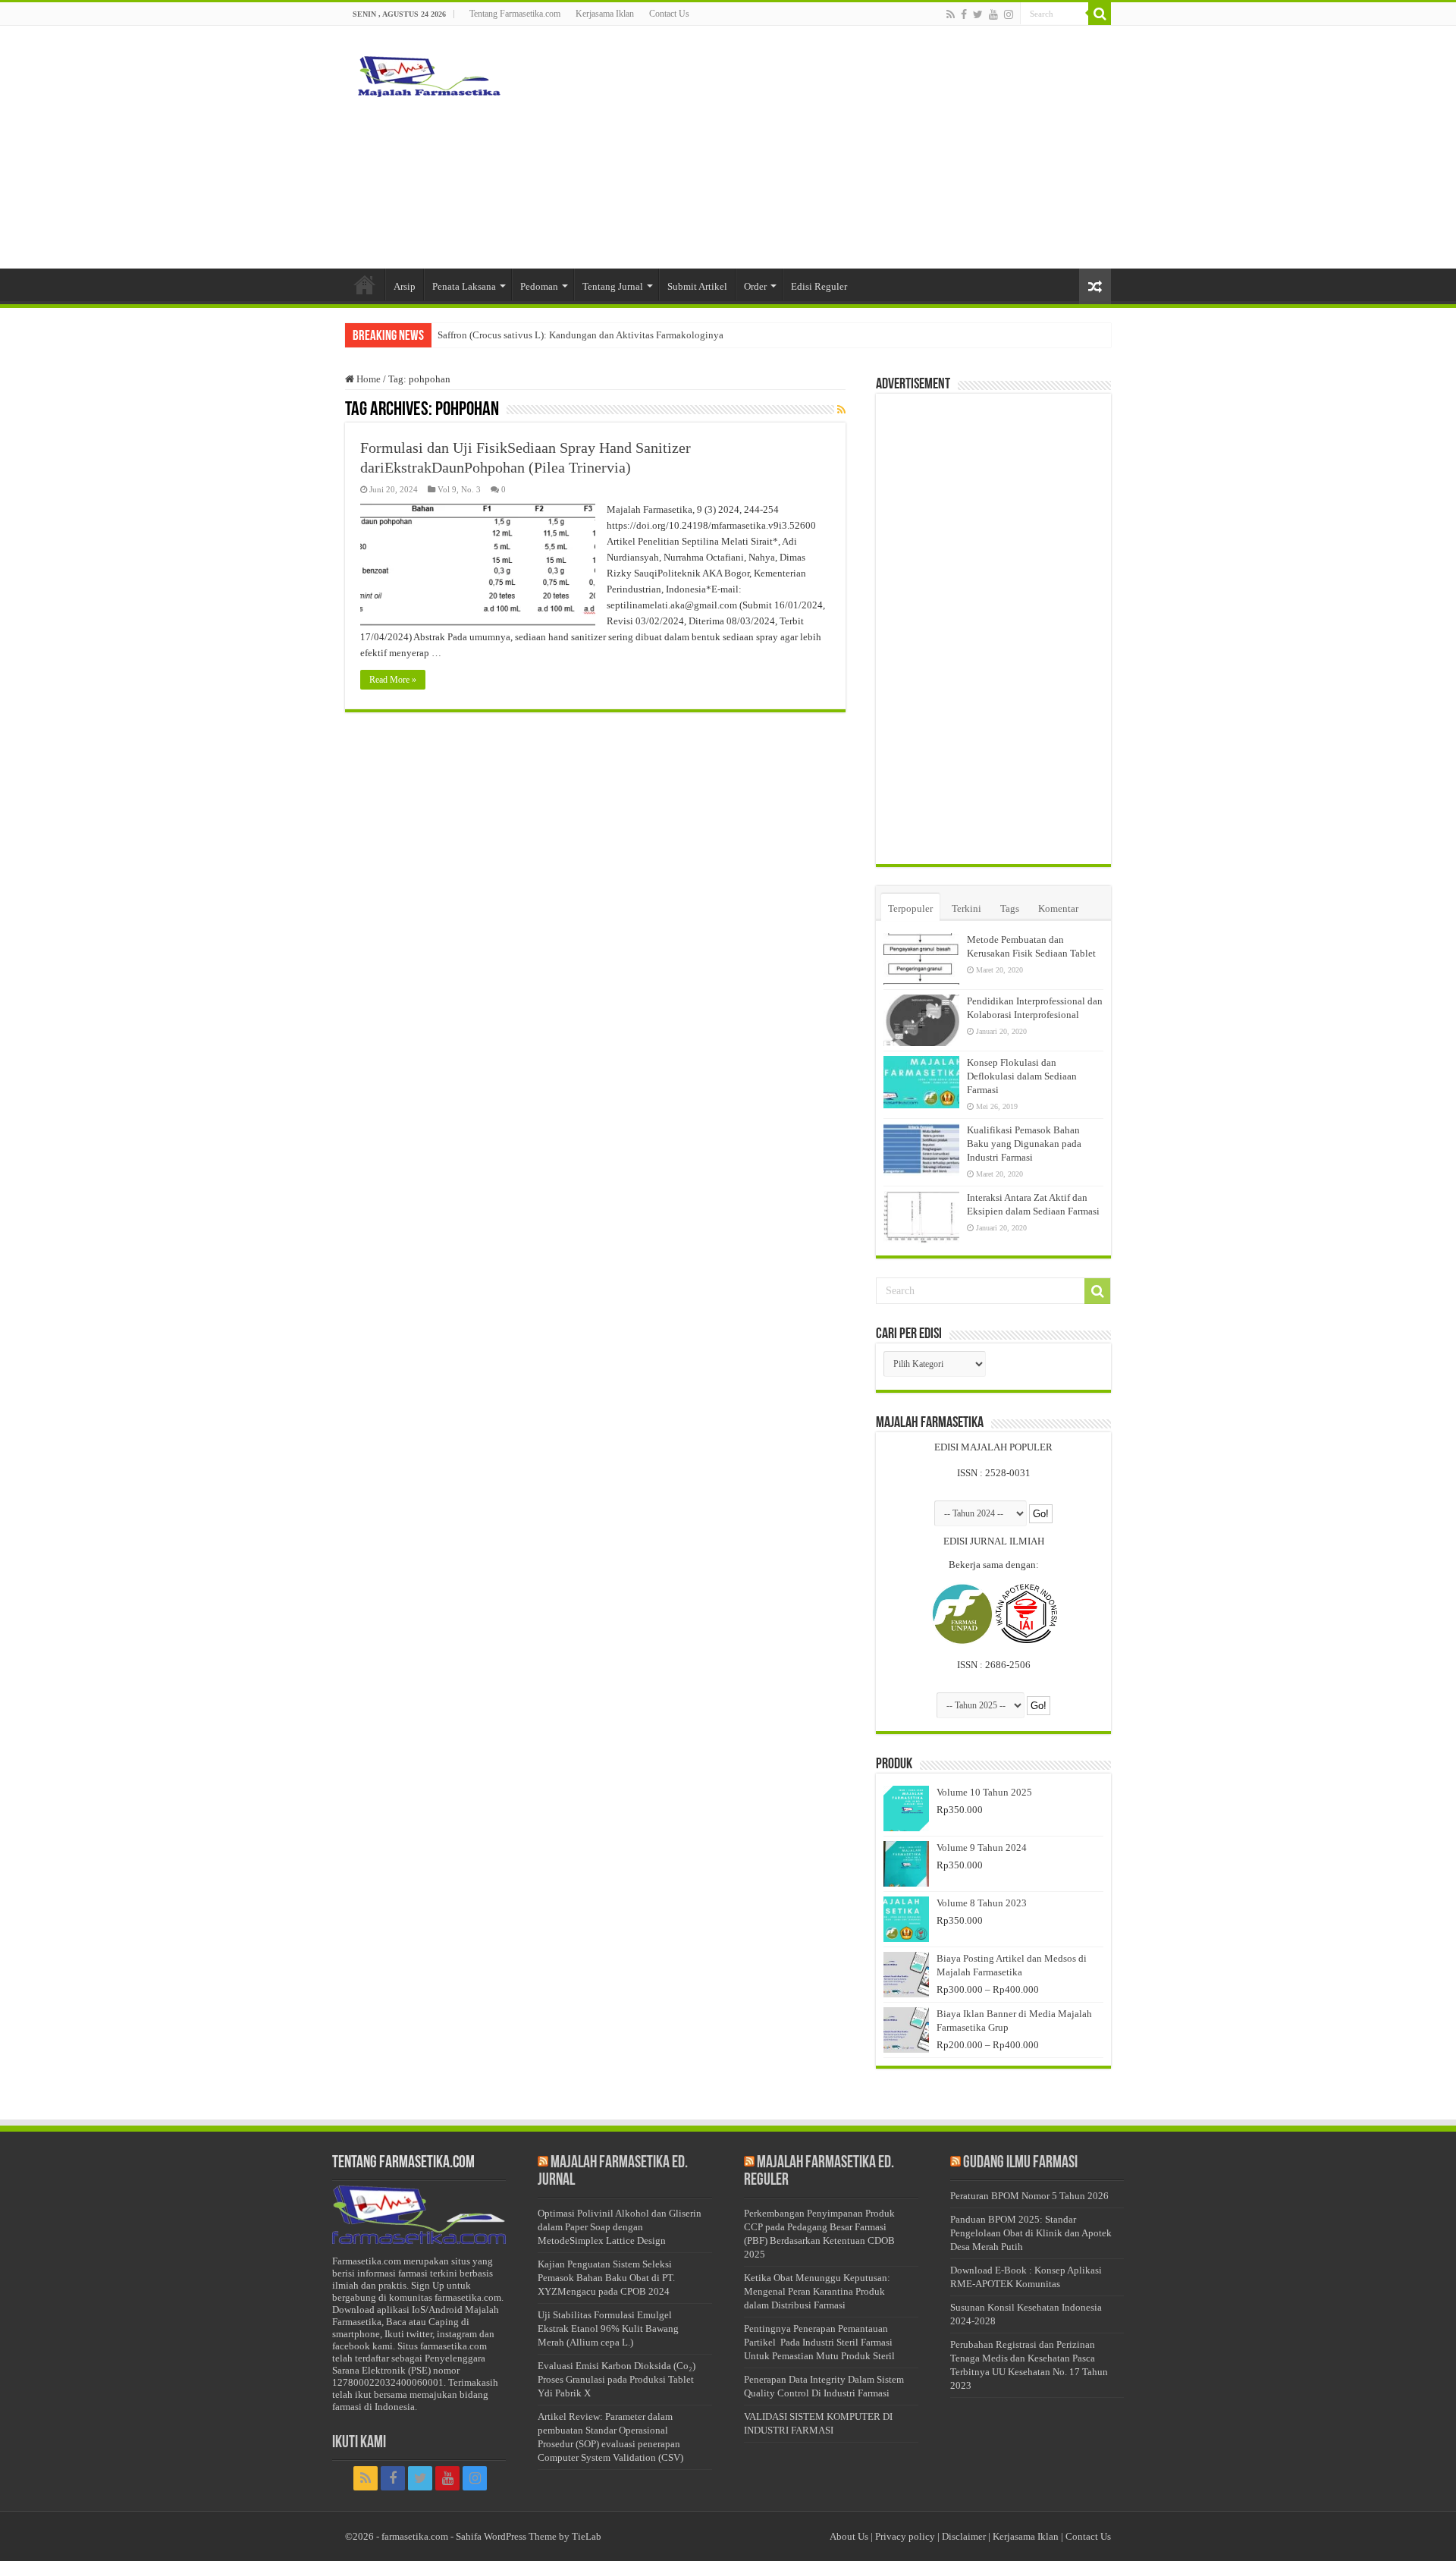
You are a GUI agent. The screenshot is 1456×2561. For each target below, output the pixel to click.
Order (755, 286)
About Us (849, 2536)
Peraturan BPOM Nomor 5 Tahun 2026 (1029, 2196)
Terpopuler (910, 908)
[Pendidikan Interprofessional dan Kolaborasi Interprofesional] (921, 1020)
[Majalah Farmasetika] (428, 73)
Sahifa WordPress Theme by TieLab (529, 2536)
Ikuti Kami (359, 2443)
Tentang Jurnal (613, 286)
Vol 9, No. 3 (459, 489)
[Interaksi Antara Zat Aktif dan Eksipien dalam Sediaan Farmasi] (921, 1217)
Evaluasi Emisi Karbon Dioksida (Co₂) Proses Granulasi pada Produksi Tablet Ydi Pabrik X (617, 2379)
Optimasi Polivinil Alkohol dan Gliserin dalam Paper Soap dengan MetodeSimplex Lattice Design (620, 2227)
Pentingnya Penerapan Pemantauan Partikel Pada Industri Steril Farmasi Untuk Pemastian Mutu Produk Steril (819, 2342)
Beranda (365, 284)
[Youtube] (993, 14)
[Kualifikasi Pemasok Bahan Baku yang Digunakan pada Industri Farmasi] (921, 1149)
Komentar (1058, 908)
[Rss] (951, 14)
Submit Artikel (697, 286)
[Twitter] (978, 14)
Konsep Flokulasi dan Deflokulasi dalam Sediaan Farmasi (1022, 1076)
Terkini (966, 908)
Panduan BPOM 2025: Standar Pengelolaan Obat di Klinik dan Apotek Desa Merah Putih (1031, 2233)
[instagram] (1009, 14)
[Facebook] (964, 14)
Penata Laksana (464, 286)
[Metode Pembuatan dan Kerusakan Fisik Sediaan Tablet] (921, 959)
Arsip (405, 286)
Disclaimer (964, 2536)
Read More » (393, 680)
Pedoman (539, 286)
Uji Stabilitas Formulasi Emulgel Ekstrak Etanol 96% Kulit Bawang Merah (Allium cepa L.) (608, 2328)
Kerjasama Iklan (605, 14)
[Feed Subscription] (841, 410)
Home (367, 379)
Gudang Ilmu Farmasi (1020, 2163)
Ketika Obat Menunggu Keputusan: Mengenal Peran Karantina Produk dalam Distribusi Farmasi (817, 2291)
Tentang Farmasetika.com (515, 14)
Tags (1010, 908)
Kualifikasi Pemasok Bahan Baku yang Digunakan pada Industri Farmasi (1024, 1144)
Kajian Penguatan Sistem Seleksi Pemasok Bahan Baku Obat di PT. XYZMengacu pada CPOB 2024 (606, 2278)
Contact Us (669, 14)
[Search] (1100, 14)
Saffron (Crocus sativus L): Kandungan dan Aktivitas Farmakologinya (581, 335)
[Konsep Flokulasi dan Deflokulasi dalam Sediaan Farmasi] (921, 1082)
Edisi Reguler (819, 286)
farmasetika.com (415, 2536)
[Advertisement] (824, 147)
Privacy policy (905, 2536)
